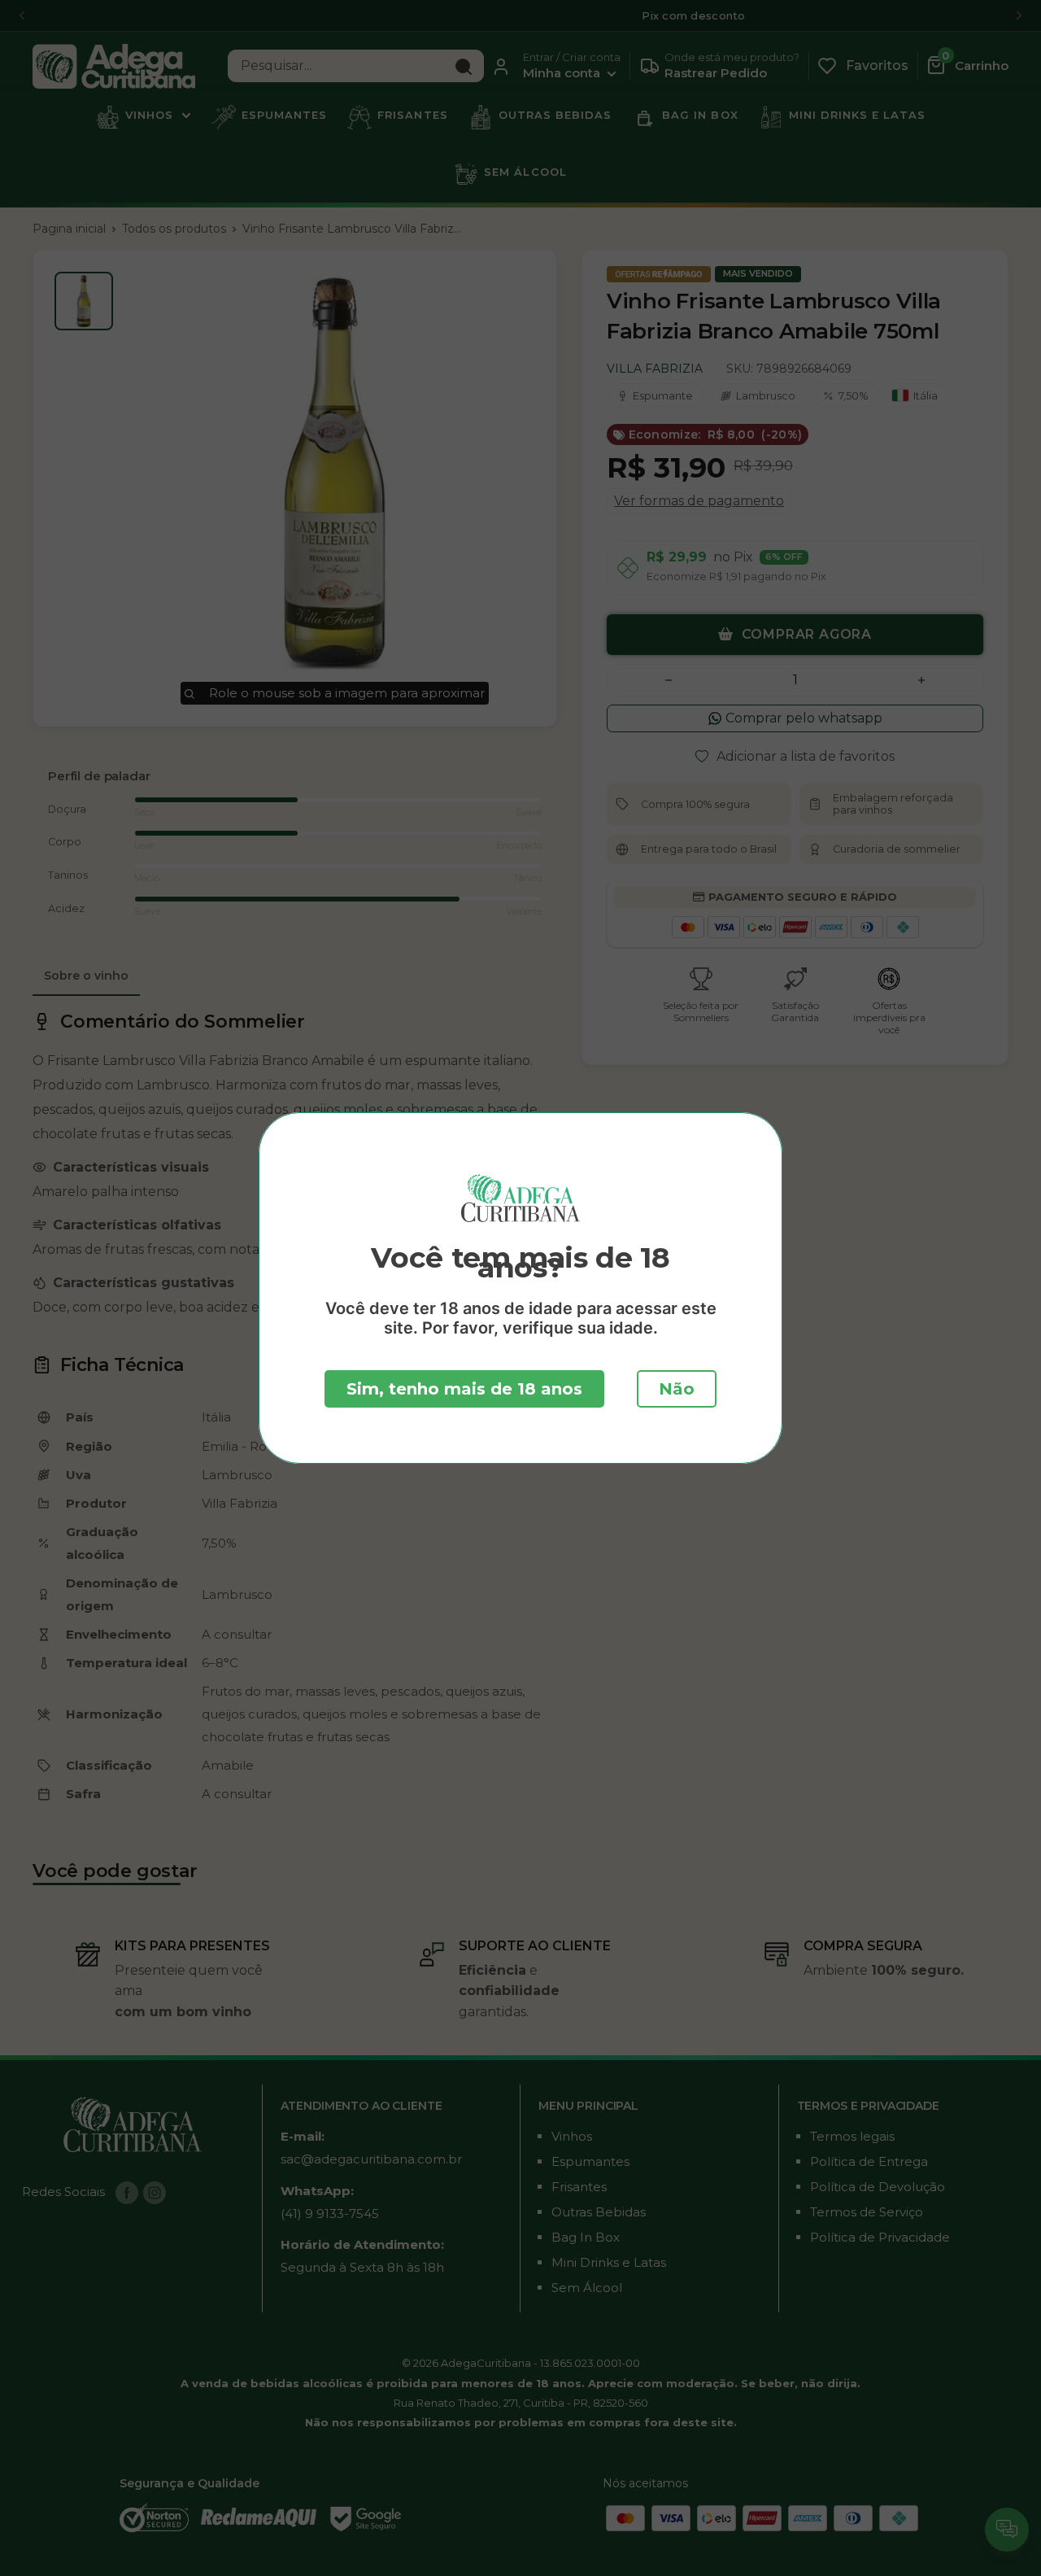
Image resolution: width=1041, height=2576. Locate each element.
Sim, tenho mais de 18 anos (464, 1389)
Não (677, 1389)
